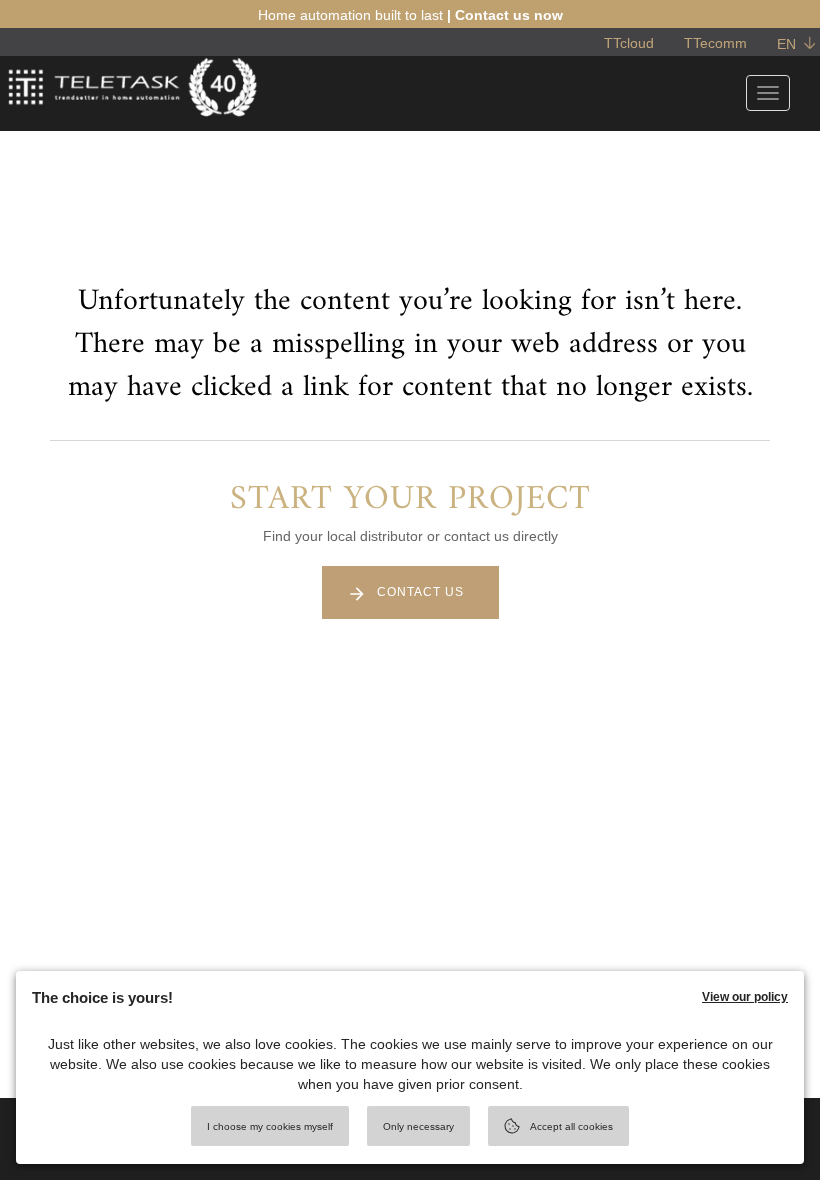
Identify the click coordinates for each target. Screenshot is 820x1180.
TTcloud (629, 43)
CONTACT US (420, 592)
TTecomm (715, 43)
